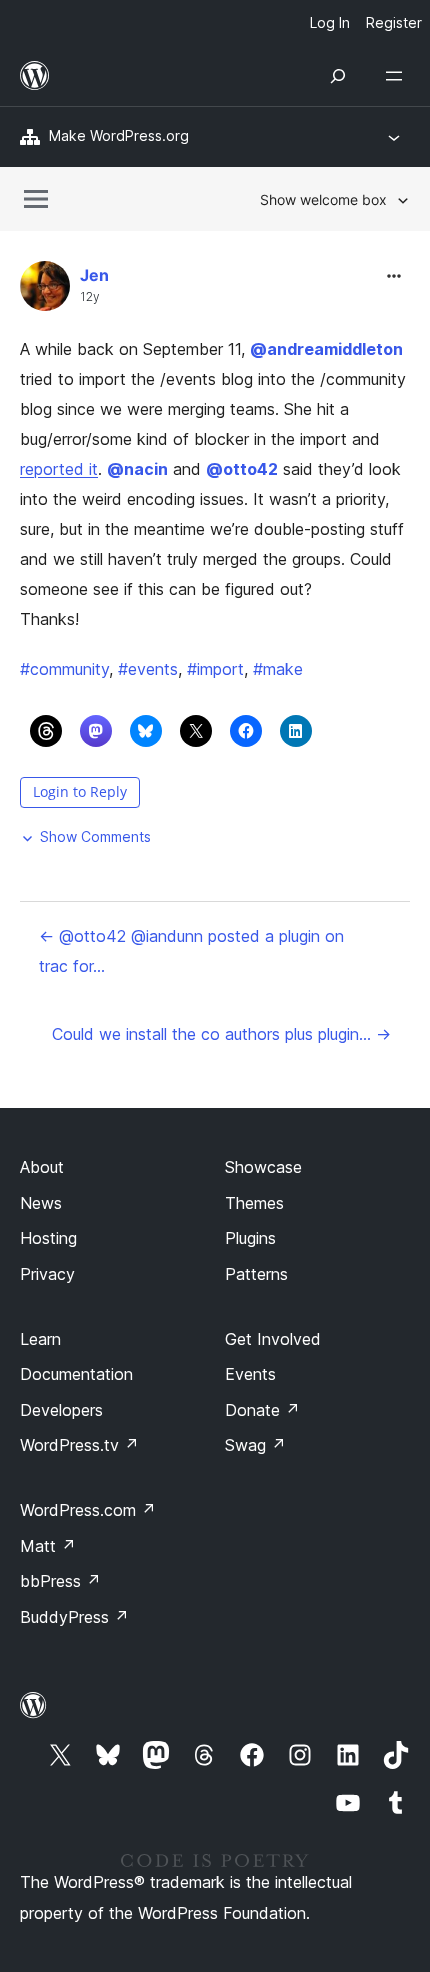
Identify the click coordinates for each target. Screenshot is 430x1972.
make (278, 669)
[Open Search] (338, 76)
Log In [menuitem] (330, 22)
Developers (61, 1410)
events (148, 669)
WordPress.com (88, 1510)
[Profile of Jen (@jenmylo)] (45, 290)
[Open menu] (398, 76)
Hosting (48, 1238)
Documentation (76, 1374)
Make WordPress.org (119, 135)
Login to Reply (80, 791)
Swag (255, 1445)
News (41, 1203)
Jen (94, 275)
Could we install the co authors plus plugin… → (221, 1034)
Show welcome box (323, 199)
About (42, 1167)
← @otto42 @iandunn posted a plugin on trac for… (191, 951)
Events (250, 1374)
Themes (254, 1203)
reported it (59, 469)
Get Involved (273, 1339)
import (215, 669)
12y (90, 297)
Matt (48, 1546)
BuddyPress (74, 1617)
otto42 (242, 469)
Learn (40, 1339)
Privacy (47, 1274)
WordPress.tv (79, 1445)
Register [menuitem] (394, 22)
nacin (137, 469)
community (64, 669)
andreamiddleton (326, 349)
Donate (262, 1410)
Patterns (256, 1274)
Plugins (250, 1238)
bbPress (60, 1581)
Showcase (263, 1167)
